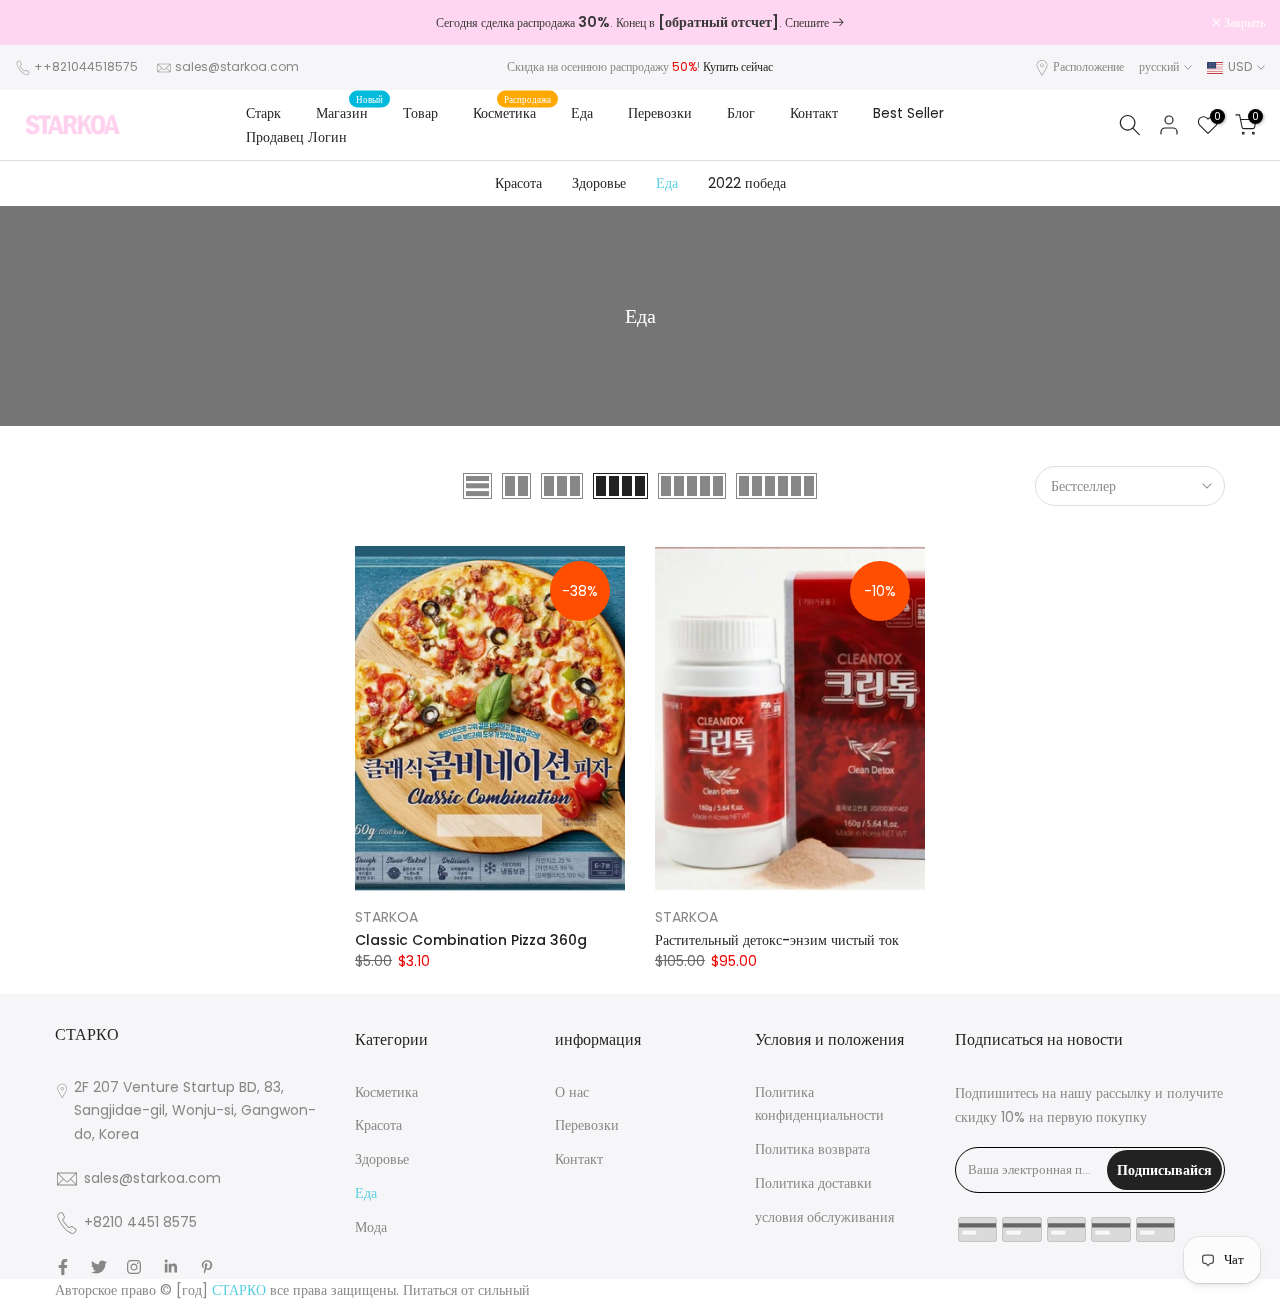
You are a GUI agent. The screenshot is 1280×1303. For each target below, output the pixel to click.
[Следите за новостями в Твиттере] (99, 1267)
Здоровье (599, 183)
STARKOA (386, 917)
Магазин (350, 112)
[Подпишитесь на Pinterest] (207, 1267)
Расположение (1088, 66)
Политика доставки (813, 1183)
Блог (741, 113)
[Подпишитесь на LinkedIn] (170, 1267)
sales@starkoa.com (237, 66)
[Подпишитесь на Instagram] (134, 1267)
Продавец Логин (296, 137)
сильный (504, 1290)
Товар (420, 113)
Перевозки (660, 113)
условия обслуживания (824, 1217)
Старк (263, 113)
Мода (371, 1227)
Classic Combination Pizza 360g (471, 940)
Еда (582, 113)
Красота (518, 183)
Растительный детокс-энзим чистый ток (777, 940)
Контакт (814, 113)
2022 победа (747, 183)
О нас (572, 1092)
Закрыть (46, 23)
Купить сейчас (738, 66)
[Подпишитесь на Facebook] (63, 1267)
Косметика (512, 112)
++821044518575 (86, 66)
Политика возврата (812, 1149)
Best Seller (908, 113)
